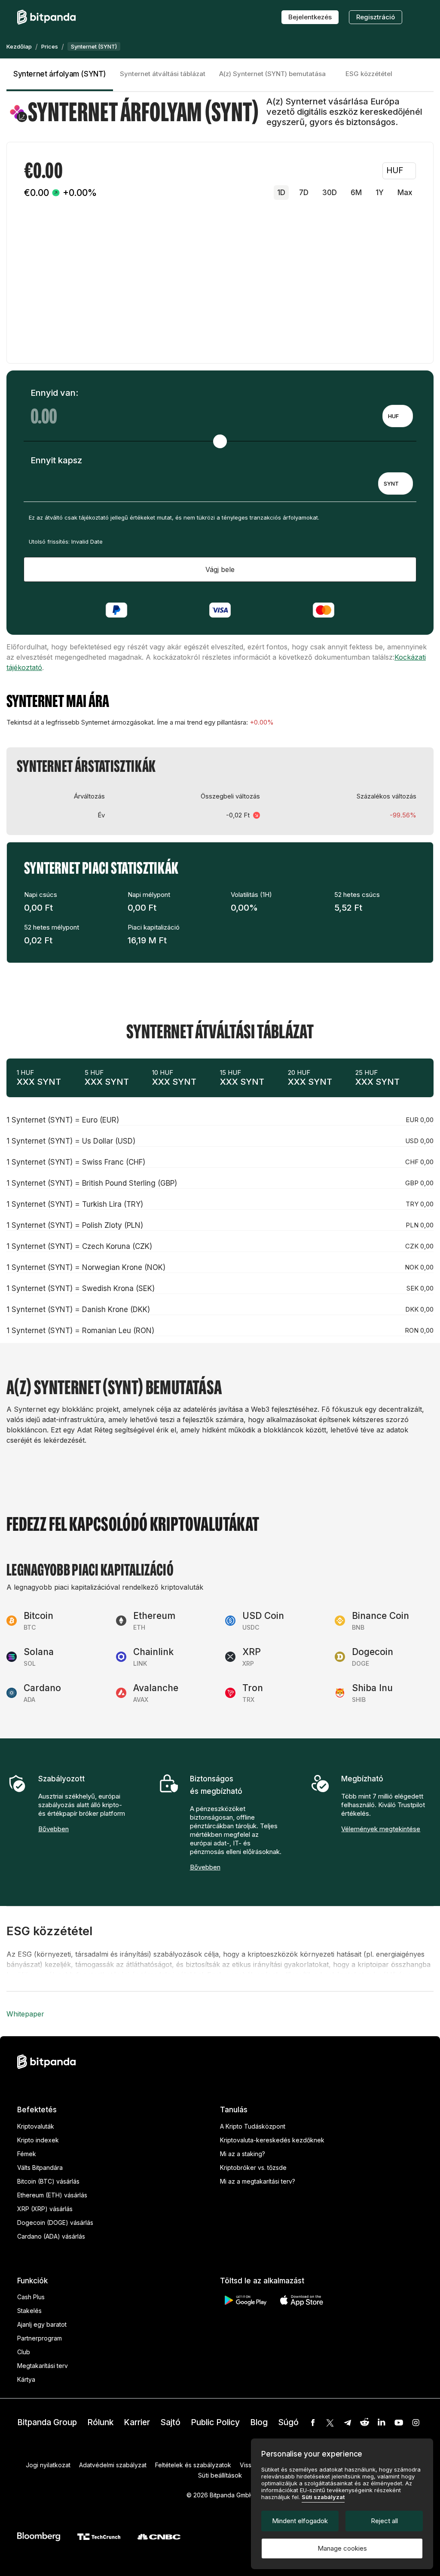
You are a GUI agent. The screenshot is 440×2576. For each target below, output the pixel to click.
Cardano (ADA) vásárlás (51, 2236)
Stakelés (29, 2311)
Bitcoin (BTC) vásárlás (48, 2181)
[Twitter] (330, 2423)
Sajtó (170, 2422)
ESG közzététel (369, 74)
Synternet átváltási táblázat (163, 74)
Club (24, 2352)
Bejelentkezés (310, 17)
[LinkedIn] (382, 2423)
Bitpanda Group (47, 2422)
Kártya (26, 2379)
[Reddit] (364, 2423)
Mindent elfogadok (300, 2521)
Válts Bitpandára (40, 2168)
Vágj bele (220, 569)
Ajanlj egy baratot (42, 2324)
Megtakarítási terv (43, 2366)
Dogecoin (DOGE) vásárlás (55, 2223)
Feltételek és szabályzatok (193, 2465)
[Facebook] (313, 2423)
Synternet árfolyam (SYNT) (60, 74)
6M (356, 193)
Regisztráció (376, 17)
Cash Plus (31, 2297)
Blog (259, 2422)
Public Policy (215, 2422)
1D (281, 193)
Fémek (27, 2154)
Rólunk (100, 2422)
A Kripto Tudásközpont (253, 2126)
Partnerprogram (40, 2338)
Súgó (288, 2422)
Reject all (384, 2521)
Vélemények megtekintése (381, 1829)
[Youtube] (399, 2423)
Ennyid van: (54, 393)
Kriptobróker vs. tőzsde (253, 2168)
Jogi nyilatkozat (48, 2465)
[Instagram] (416, 2423)
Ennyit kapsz (56, 460)
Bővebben (53, 1829)
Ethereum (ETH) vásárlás (52, 2195)
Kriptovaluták (36, 2126)
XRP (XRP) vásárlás (45, 2209)
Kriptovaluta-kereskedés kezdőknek (272, 2140)
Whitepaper (25, 2014)
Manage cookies (342, 2548)
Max (405, 193)
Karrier (137, 2422)
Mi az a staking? (243, 2154)
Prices (50, 46)
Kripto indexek (38, 2140)
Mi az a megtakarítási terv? (258, 2181)
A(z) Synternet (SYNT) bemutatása (272, 74)
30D (330, 193)
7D (304, 193)
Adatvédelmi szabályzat (113, 2465)
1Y (380, 193)
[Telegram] (347, 2423)
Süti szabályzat (323, 2497)
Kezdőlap (19, 46)
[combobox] (398, 416)
